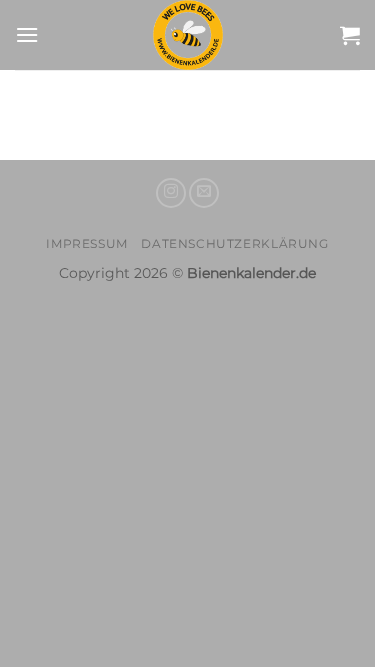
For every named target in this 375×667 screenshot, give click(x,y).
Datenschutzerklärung (234, 243)
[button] (27, 34)
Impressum (87, 243)
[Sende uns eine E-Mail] (204, 193)
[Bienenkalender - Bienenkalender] (188, 35)
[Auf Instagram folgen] (171, 193)
